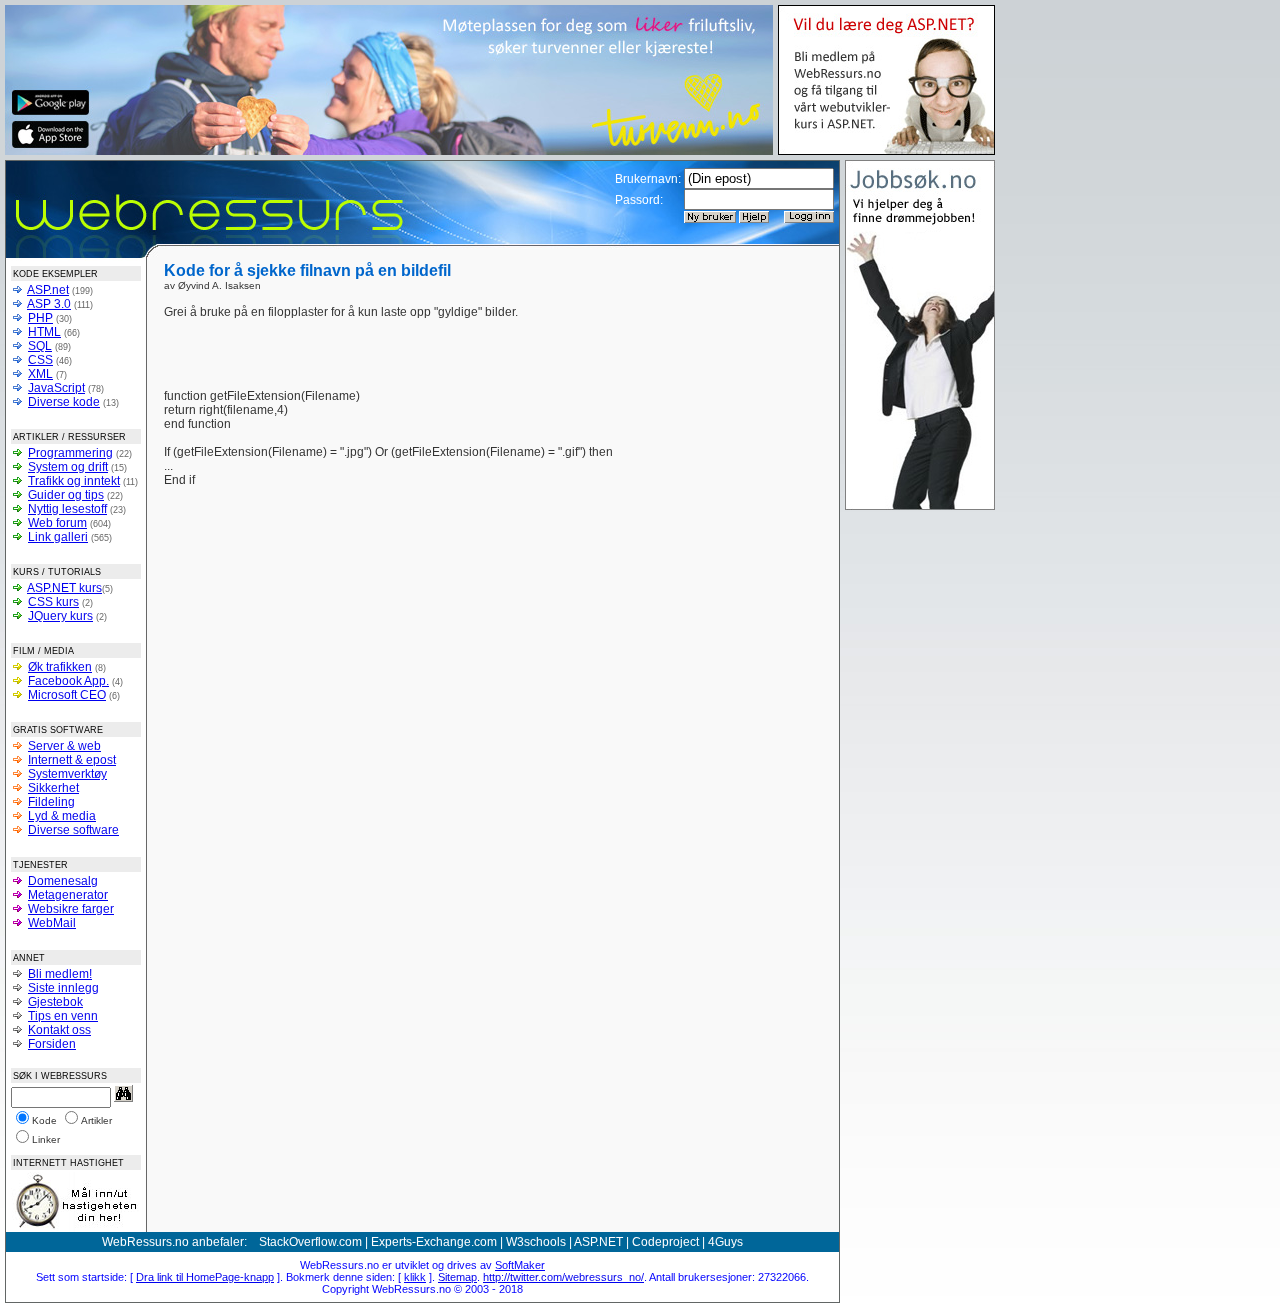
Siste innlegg (63, 988)
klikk (415, 1277)
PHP (40, 318)
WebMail (52, 923)
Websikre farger (71, 909)
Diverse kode (64, 402)
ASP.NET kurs (64, 588)
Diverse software (73, 830)
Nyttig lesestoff (67, 509)
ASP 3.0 (49, 304)
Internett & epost (72, 760)
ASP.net (48, 290)
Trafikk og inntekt (74, 481)
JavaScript (56, 388)
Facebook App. (68, 681)
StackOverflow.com (310, 1242)
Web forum (57, 523)
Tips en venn (63, 1016)
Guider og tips (66, 495)
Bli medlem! (60, 974)
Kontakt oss (59, 1030)
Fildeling (51, 802)
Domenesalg (63, 881)
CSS (40, 360)
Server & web (64, 746)
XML (40, 374)
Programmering (70, 453)
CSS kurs (53, 602)
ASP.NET (598, 1242)
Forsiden (52, 1044)
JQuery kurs (60, 616)
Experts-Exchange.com (434, 1242)
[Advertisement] (702, 335)
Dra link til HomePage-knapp (205, 1277)
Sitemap (457, 1277)
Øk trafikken (60, 667)
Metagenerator (68, 895)
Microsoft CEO (67, 695)
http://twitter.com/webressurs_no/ (563, 1277)
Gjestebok (55, 1002)
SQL (40, 346)
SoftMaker (520, 1265)
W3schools (536, 1242)
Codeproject (665, 1242)
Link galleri (58, 537)
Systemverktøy (67, 774)
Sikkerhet (53, 788)
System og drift (68, 467)
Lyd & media (62, 816)
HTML (44, 332)
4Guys (725, 1242)
